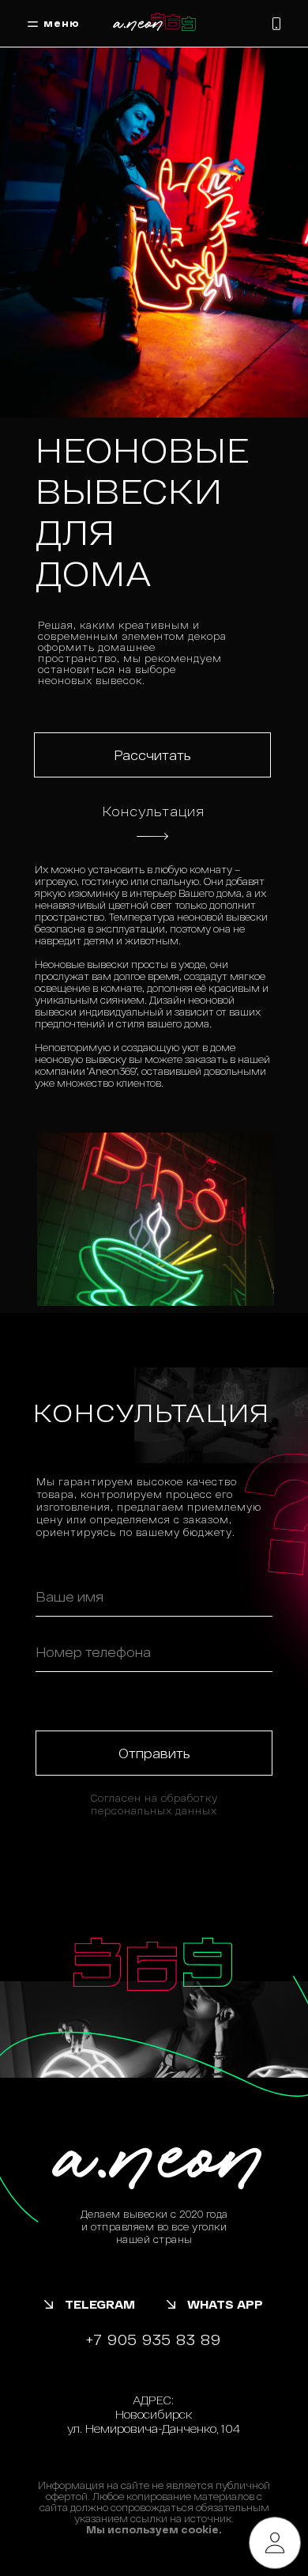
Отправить (154, 1753)
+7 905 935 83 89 (154, 2340)
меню (62, 23)
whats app (225, 2304)
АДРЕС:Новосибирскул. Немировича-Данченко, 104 (154, 2414)
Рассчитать (152, 755)
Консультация (154, 811)
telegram (100, 2304)
